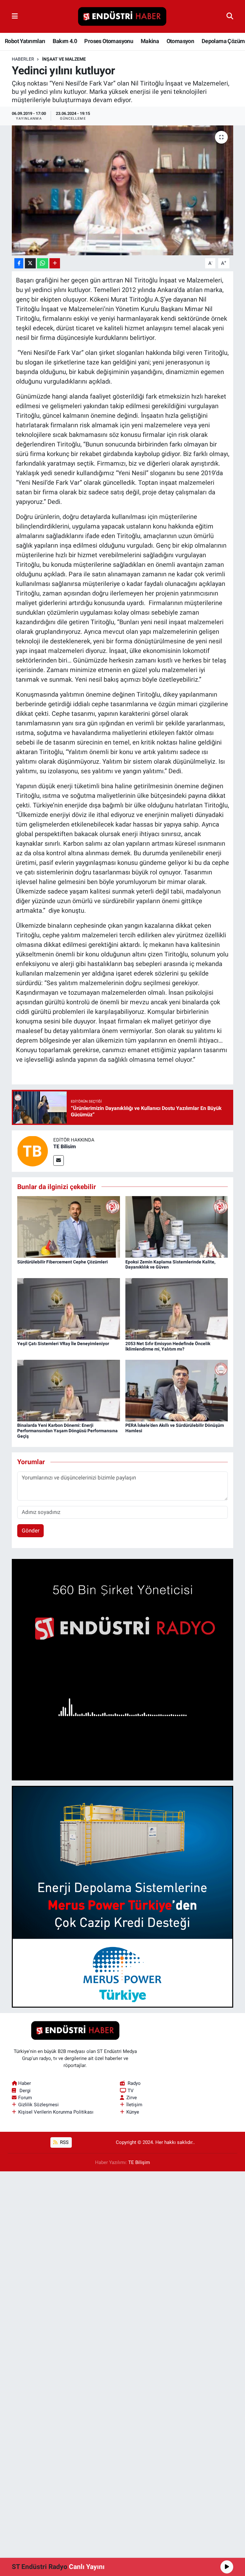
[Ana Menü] (15, 16)
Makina (150, 41)
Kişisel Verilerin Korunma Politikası (56, 2112)
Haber (25, 2083)
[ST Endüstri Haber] (122, 17)
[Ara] (230, 16)
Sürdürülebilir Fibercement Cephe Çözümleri (63, 1262)
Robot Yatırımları (25, 41)
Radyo (134, 2083)
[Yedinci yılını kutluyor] (123, 190)
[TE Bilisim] (33, 1150)
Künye (133, 2112)
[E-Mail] (59, 1161)
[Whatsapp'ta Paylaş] (43, 263)
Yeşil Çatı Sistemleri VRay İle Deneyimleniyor (63, 1344)
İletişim (134, 2105)
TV (131, 2091)
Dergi (25, 2091)
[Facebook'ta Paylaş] (19, 263)
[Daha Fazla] (55, 263)
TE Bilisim (65, 1146)
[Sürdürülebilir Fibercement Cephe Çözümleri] (69, 1226)
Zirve (132, 2098)
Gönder (31, 1531)
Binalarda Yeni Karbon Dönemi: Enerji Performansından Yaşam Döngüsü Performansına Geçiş (67, 1431)
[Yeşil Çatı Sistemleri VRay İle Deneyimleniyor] (69, 1308)
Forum (25, 2098)
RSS (64, 2142)
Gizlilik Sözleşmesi (38, 2105)
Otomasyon (180, 41)
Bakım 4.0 (65, 41)
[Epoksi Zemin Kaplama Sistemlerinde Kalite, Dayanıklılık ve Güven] (177, 1226)
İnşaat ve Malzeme (64, 59)
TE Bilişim (139, 2162)
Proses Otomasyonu (109, 41)
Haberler (23, 59)
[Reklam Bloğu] (123, 1669)
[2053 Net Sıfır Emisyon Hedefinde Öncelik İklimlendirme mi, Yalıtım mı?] (177, 1308)
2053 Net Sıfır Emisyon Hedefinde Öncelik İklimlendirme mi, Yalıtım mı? (168, 1346)
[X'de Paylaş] (30, 263)
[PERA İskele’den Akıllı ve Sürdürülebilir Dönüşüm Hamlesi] (177, 1390)
